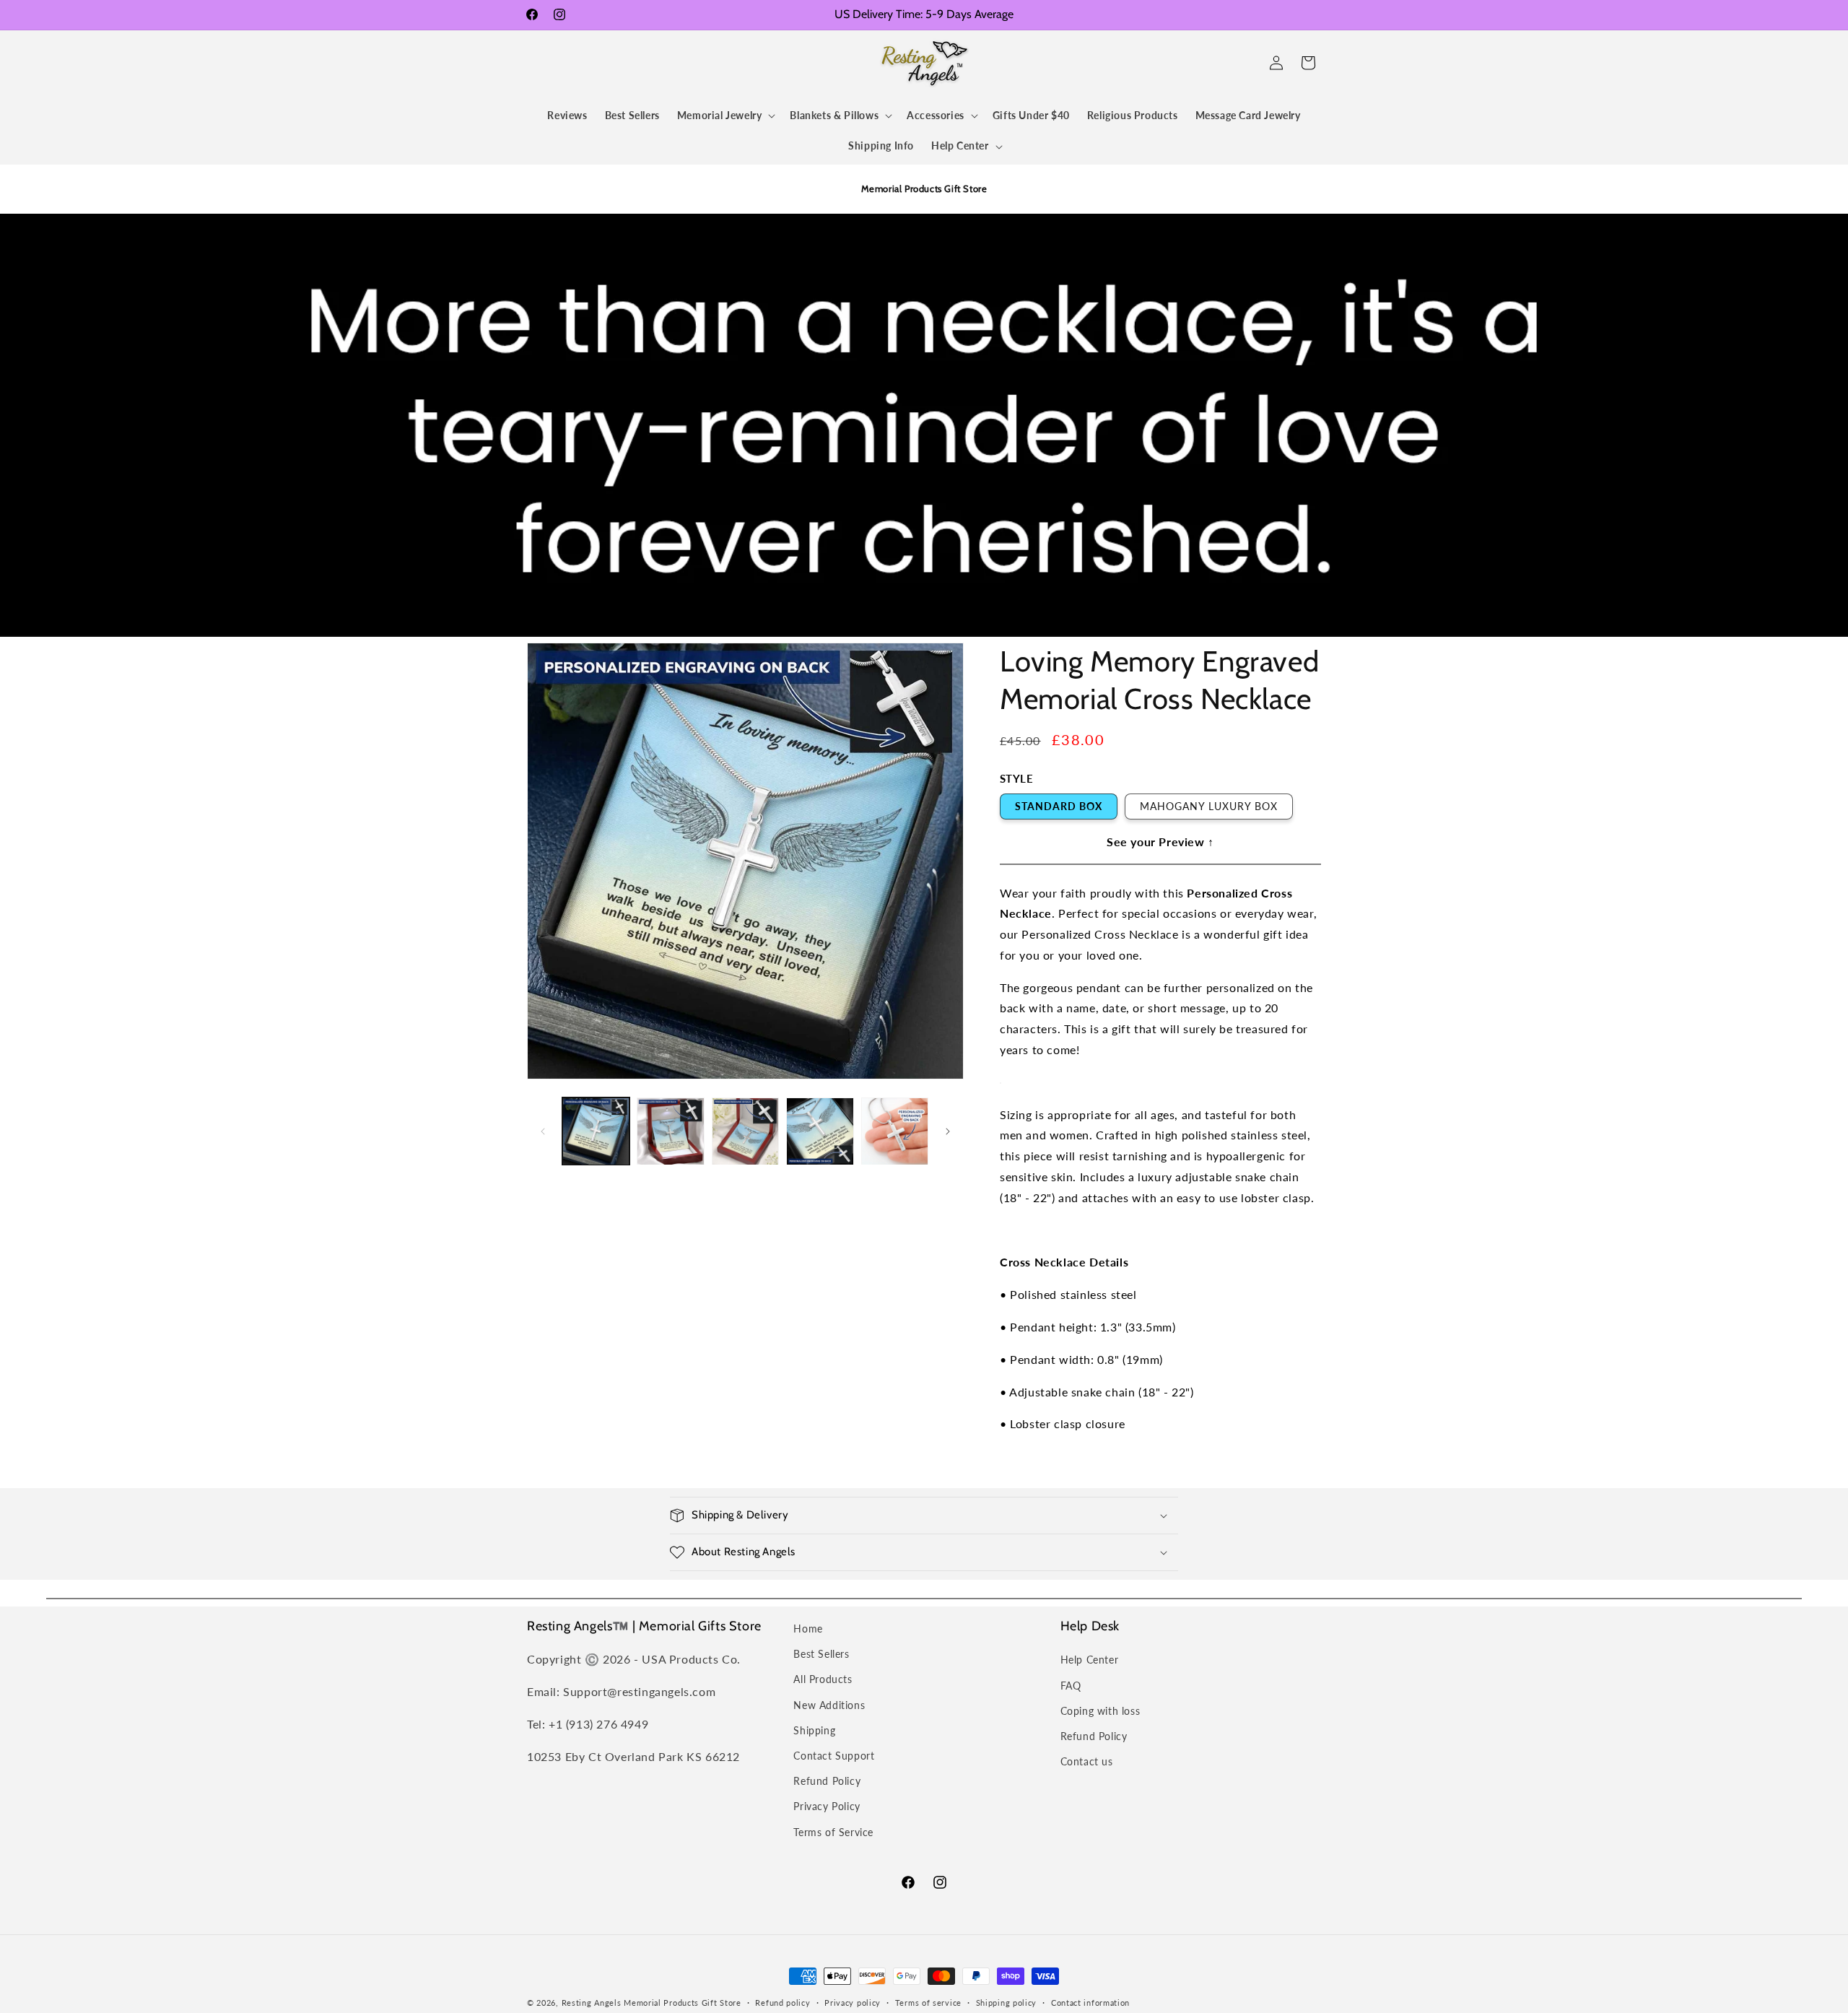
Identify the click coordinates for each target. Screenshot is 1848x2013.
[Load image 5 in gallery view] (895, 1131)
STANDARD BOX (1059, 806)
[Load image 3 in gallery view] (745, 1131)
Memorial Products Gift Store (683, 2003)
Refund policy (783, 2003)
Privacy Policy (827, 1806)
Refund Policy (827, 1781)
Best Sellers (821, 1654)
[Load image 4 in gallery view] (820, 1131)
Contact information (1090, 2003)
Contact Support (834, 1756)
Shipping (814, 1730)
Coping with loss (1100, 1711)
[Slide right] (948, 1131)
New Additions (829, 1705)
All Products (823, 1679)
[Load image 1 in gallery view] (596, 1131)
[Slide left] (543, 1131)
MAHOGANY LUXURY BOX (1209, 806)
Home (808, 1629)
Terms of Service (833, 1832)
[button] (543, 63)
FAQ (1071, 1686)
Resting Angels (592, 2003)
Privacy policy (853, 2003)
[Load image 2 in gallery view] (670, 1131)
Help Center (1090, 1660)
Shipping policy (1007, 2003)
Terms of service (928, 2003)
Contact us (1087, 1761)
